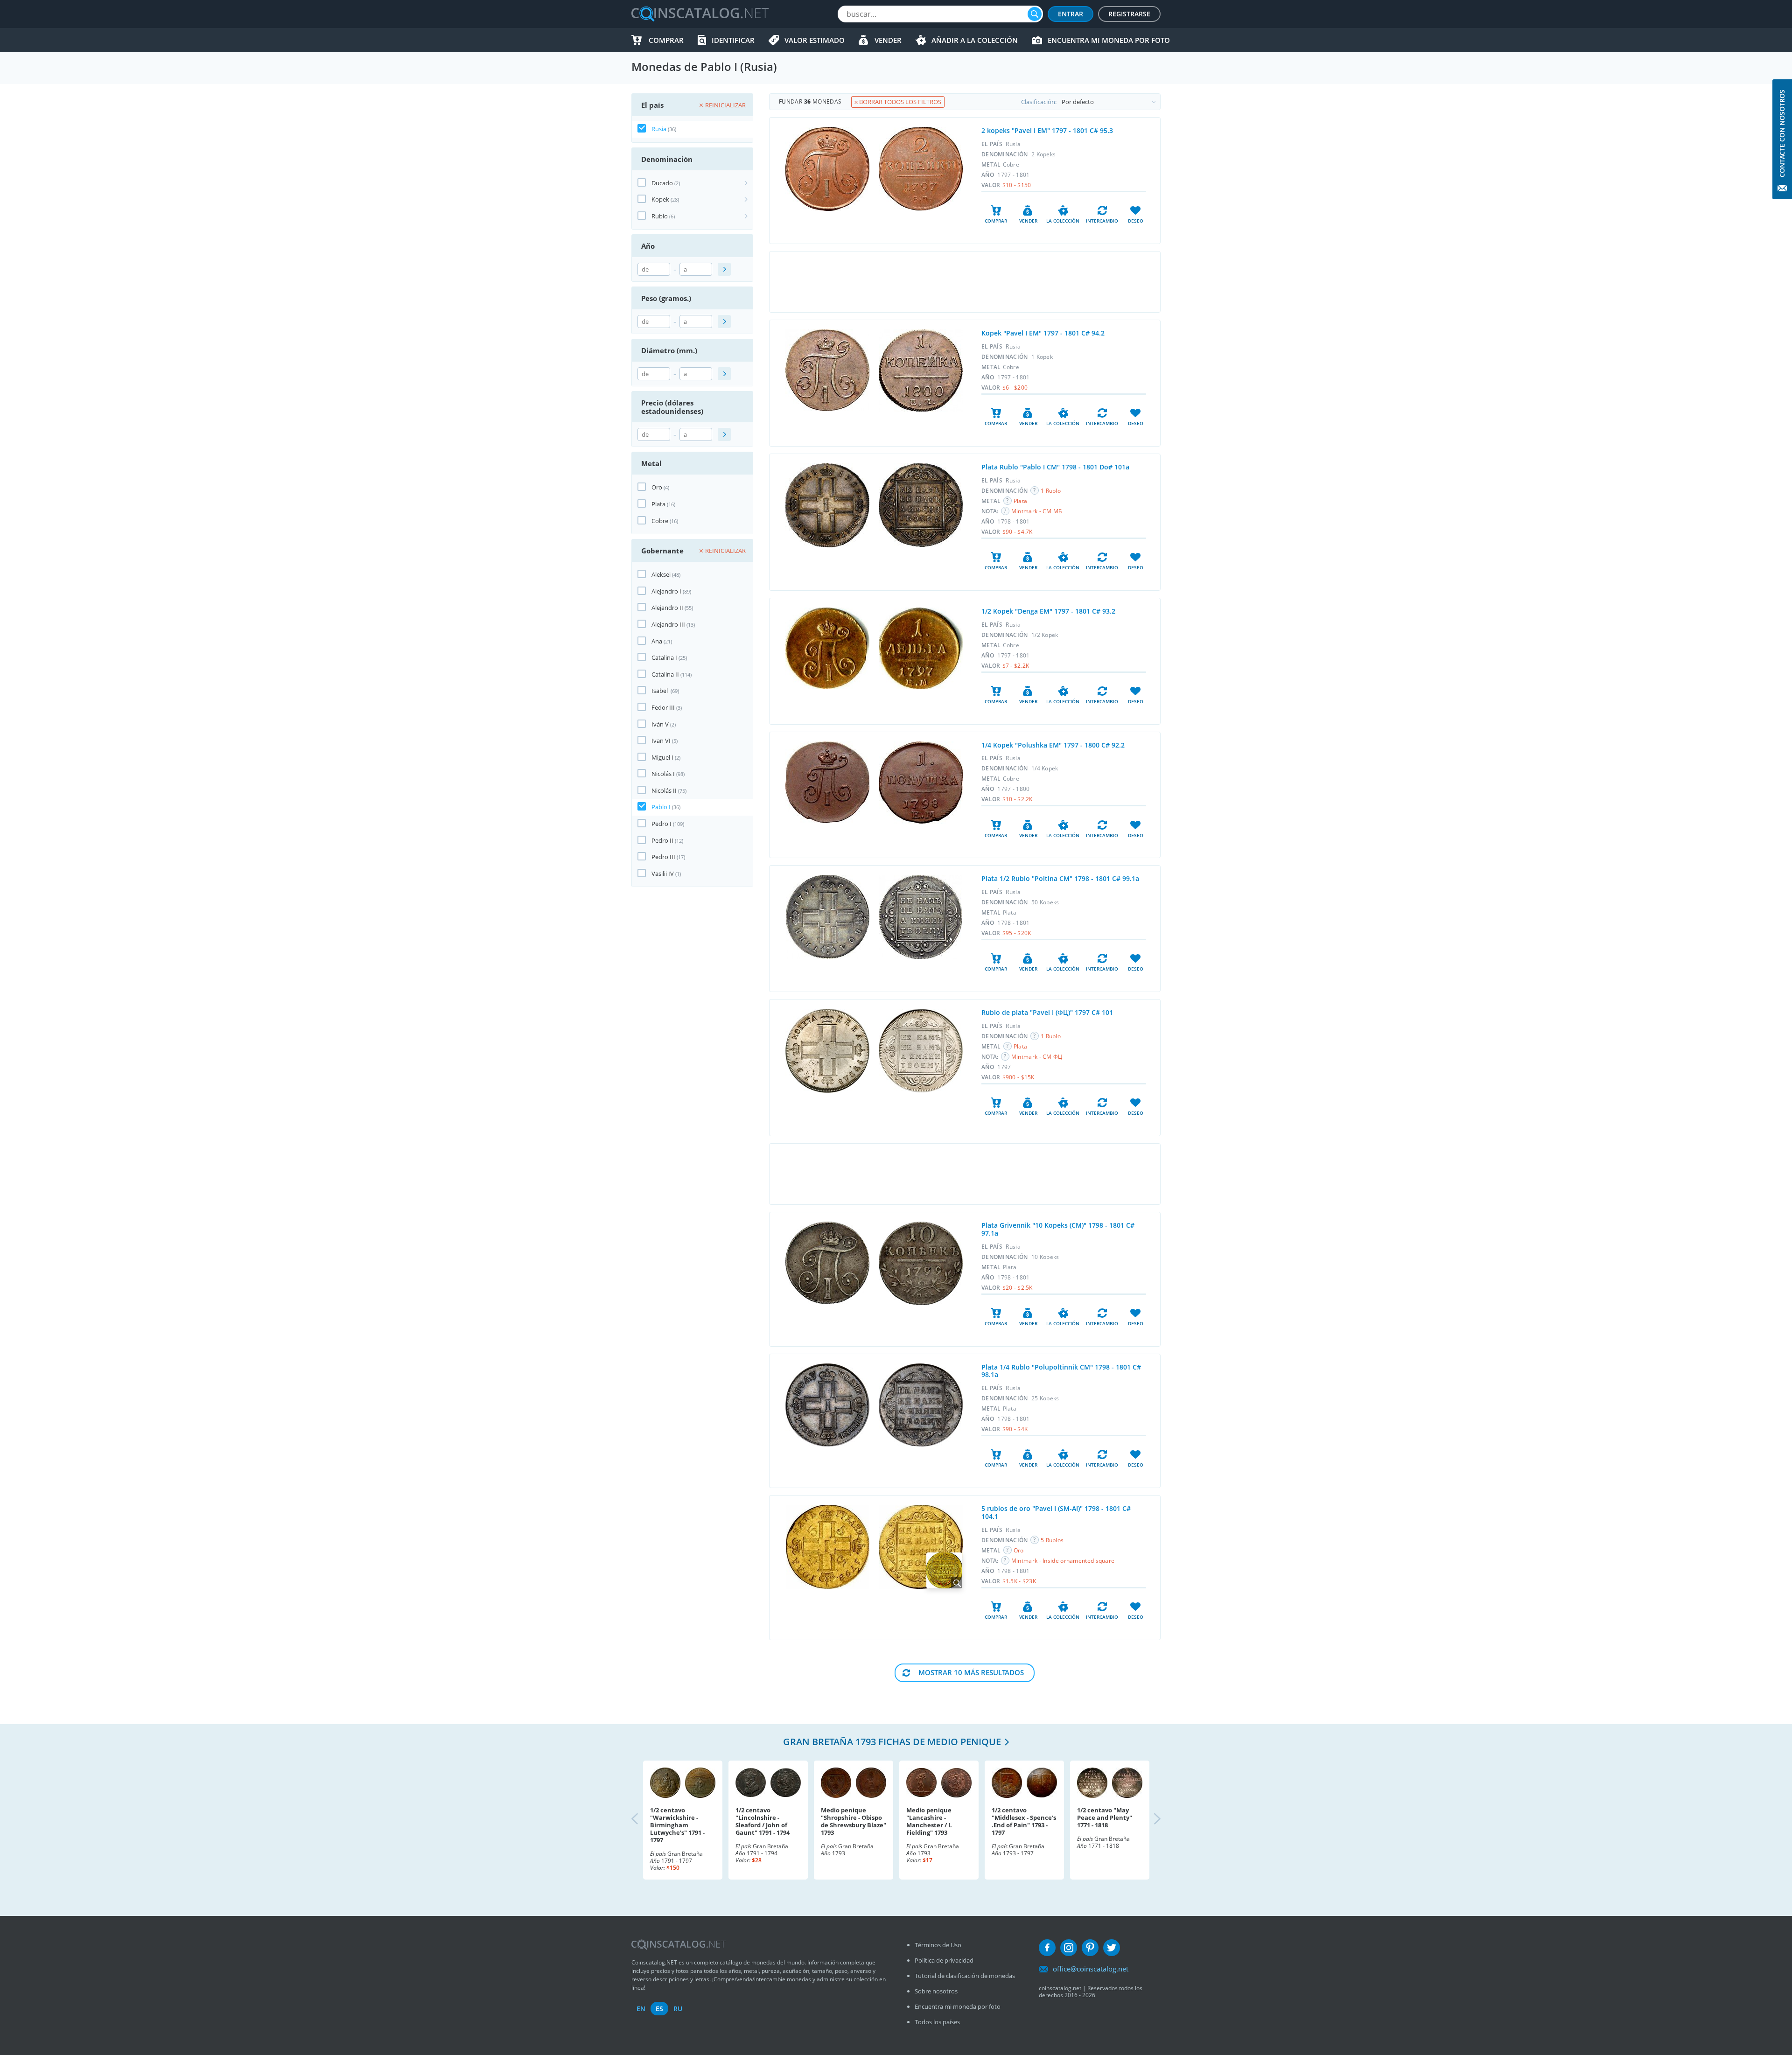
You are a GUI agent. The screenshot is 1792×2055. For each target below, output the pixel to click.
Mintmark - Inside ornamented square (1063, 1561)
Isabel (660, 691)
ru (678, 2009)
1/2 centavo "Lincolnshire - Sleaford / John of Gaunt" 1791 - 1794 (763, 1821)
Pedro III (663, 857)
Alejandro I (666, 591)
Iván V (660, 724)
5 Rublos (1052, 1540)
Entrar (1071, 14)
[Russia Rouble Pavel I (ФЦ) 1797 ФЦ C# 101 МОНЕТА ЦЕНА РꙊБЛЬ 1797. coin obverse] (827, 1051)
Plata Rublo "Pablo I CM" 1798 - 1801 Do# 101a (1055, 467)
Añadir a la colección (975, 40)
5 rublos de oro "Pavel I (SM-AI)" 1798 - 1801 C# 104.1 (1056, 1512)
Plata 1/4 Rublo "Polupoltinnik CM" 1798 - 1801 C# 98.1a (1061, 1371)
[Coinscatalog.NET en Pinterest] (1090, 1948)
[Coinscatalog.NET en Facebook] (1047, 1948)
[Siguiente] (1149, 1820)
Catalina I (664, 657)
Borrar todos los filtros (899, 102)
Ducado (662, 183)
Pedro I (661, 824)
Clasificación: (1039, 102)
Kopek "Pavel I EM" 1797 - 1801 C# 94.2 (1043, 333)
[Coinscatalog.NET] (700, 14)
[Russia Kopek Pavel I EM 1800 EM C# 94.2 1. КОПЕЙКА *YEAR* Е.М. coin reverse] (921, 370)
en (641, 2009)
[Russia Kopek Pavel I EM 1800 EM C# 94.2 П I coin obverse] (827, 370)
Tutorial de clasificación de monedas (965, 1976)
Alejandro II (667, 608)
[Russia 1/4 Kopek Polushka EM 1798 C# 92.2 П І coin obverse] (827, 782)
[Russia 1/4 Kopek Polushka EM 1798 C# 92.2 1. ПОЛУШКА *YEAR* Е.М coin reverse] (921, 783)
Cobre (660, 521)
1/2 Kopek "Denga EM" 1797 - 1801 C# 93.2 (1048, 611)
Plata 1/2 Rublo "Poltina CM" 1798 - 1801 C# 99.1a (1060, 878)
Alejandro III (668, 624)
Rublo (660, 216)
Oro (657, 487)
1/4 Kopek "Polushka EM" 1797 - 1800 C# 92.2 (1053, 745)
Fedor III (663, 707)
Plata (658, 504)
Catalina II (665, 674)
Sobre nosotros (936, 1991)
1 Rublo (1051, 491)
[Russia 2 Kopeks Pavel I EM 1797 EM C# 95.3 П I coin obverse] (827, 169)
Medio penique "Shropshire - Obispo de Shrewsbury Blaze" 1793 (854, 1821)
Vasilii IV (663, 874)
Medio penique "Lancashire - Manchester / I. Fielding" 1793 (929, 1821)
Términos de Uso (938, 1945)
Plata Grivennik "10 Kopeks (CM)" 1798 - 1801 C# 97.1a (1058, 1229)
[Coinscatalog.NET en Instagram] (1069, 1948)
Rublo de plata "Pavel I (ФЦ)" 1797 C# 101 (1047, 1012)
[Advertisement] (965, 282)
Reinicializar (725, 105)
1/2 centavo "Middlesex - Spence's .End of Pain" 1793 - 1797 (1024, 1821)
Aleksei (661, 574)
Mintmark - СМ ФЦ (1037, 1057)
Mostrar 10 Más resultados (971, 1672)
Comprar (666, 40)
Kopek (660, 199)
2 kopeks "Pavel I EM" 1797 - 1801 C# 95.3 (1047, 130)
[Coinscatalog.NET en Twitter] (1112, 1948)
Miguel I (662, 757)
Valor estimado (815, 40)
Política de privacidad (944, 1960)
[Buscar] (1035, 14)
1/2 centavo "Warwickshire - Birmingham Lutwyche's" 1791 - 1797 (677, 1825)
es (659, 2009)
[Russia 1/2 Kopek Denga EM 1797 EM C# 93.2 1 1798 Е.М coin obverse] (827, 648)
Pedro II (662, 840)
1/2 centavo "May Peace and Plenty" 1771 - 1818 (1105, 1817)
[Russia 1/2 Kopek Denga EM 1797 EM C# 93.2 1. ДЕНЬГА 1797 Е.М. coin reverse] (921, 648)
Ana (657, 641)
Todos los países (937, 2022)
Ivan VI (661, 741)
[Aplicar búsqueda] (724, 269)
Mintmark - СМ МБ (1037, 511)
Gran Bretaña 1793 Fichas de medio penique (892, 1742)
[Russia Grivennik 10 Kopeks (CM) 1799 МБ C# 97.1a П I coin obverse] (827, 1263)
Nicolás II (664, 790)
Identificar (733, 40)
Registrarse (1129, 14)
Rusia (659, 129)
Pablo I (661, 807)
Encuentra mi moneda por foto (1109, 40)
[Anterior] (643, 1820)
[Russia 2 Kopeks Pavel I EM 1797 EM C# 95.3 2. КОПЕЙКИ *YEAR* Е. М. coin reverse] (921, 169)
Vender (888, 40)
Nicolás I (663, 774)
